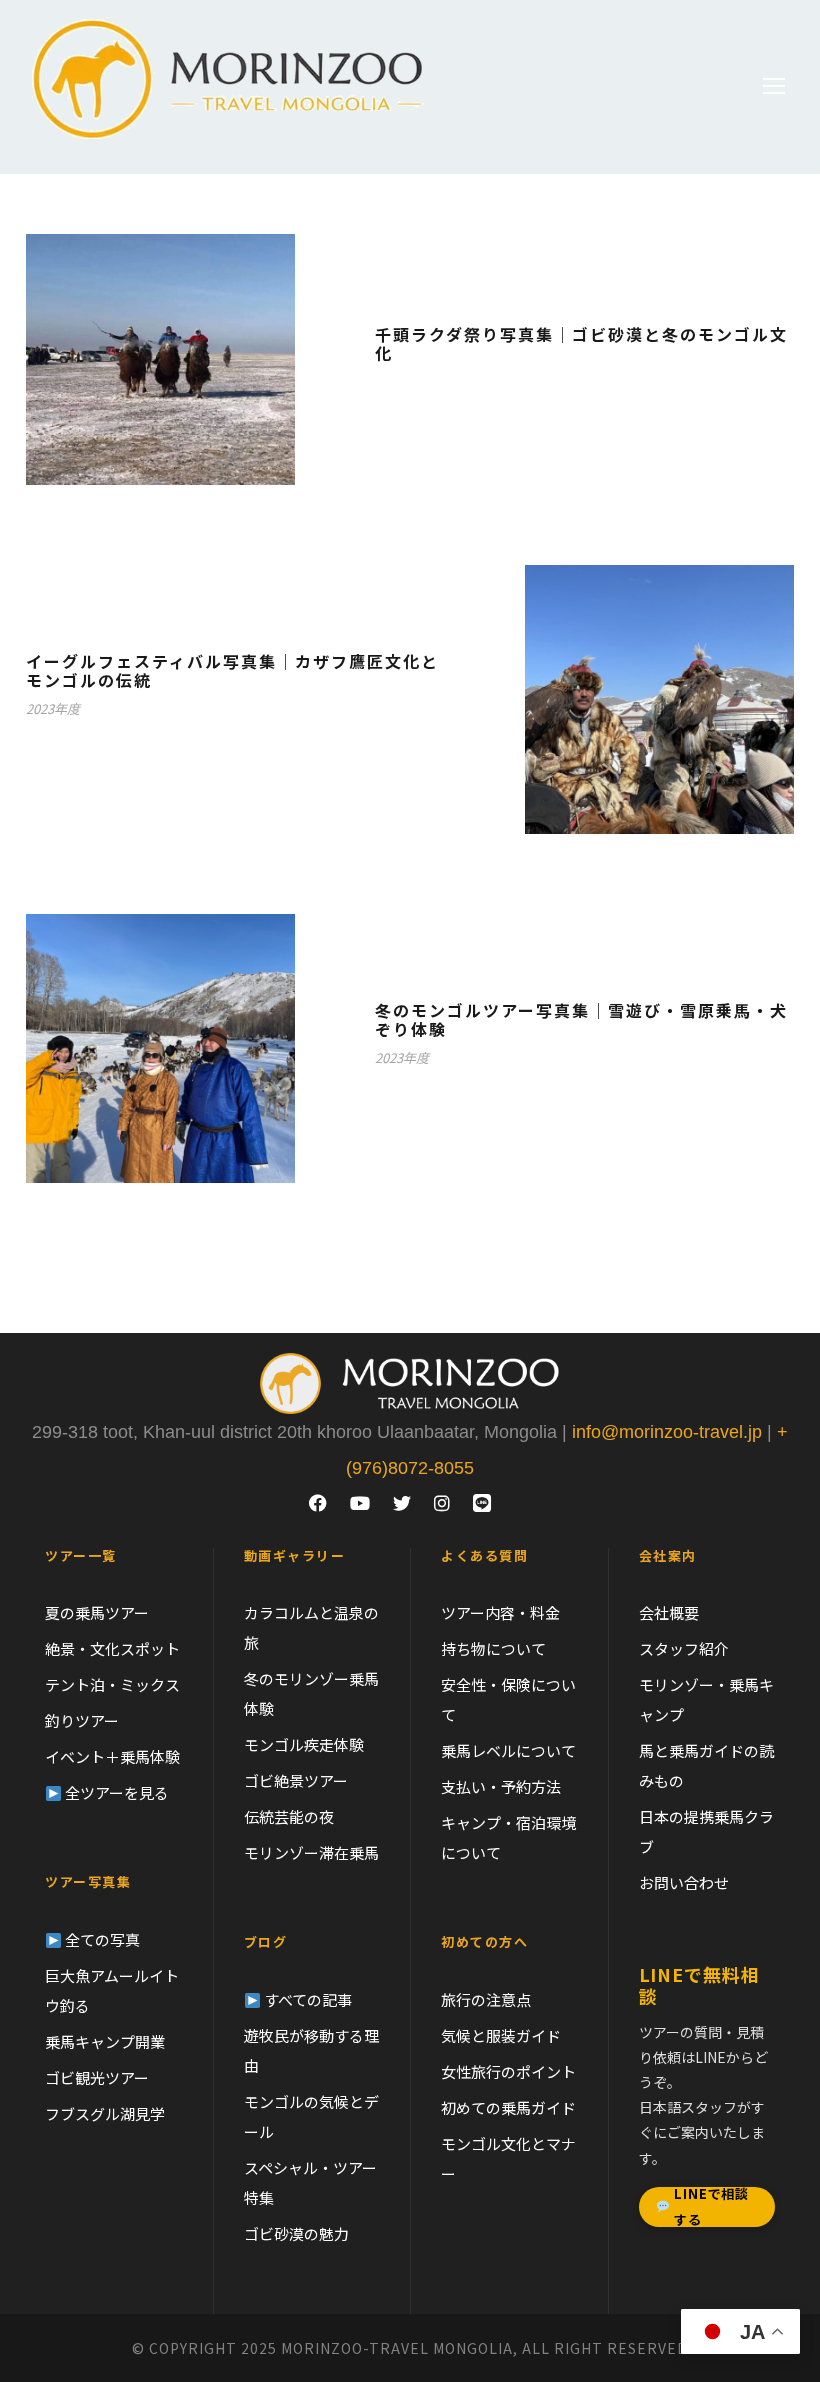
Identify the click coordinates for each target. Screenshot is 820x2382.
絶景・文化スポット (112, 1648)
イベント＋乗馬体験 (112, 1756)
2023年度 (53, 708)
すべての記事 (306, 1999)
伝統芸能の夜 (289, 1816)
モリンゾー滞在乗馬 (311, 1852)
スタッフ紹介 (684, 1648)
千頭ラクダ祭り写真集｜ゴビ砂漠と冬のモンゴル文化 (581, 343)
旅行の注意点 (486, 1999)
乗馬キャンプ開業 (105, 2041)
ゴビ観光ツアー (97, 2077)
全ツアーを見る (115, 1792)
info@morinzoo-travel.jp (667, 1432)
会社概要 (669, 1612)
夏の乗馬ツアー (97, 1612)
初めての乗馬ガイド (508, 2107)
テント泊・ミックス (112, 1684)
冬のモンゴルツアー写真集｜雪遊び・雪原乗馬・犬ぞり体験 (581, 1019)
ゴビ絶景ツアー (296, 1780)
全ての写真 (101, 1939)
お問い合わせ (684, 1882)
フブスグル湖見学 (105, 2113)
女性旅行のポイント (508, 2071)
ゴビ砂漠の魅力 (296, 2233)
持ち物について (493, 1648)
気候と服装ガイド (501, 2035)
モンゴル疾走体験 (304, 1744)
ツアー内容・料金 (500, 1612)
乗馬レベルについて (508, 1750)
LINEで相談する (711, 2207)
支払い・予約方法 (501, 1786)
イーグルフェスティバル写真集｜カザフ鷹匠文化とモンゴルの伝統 (232, 670)
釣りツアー (82, 1720)
